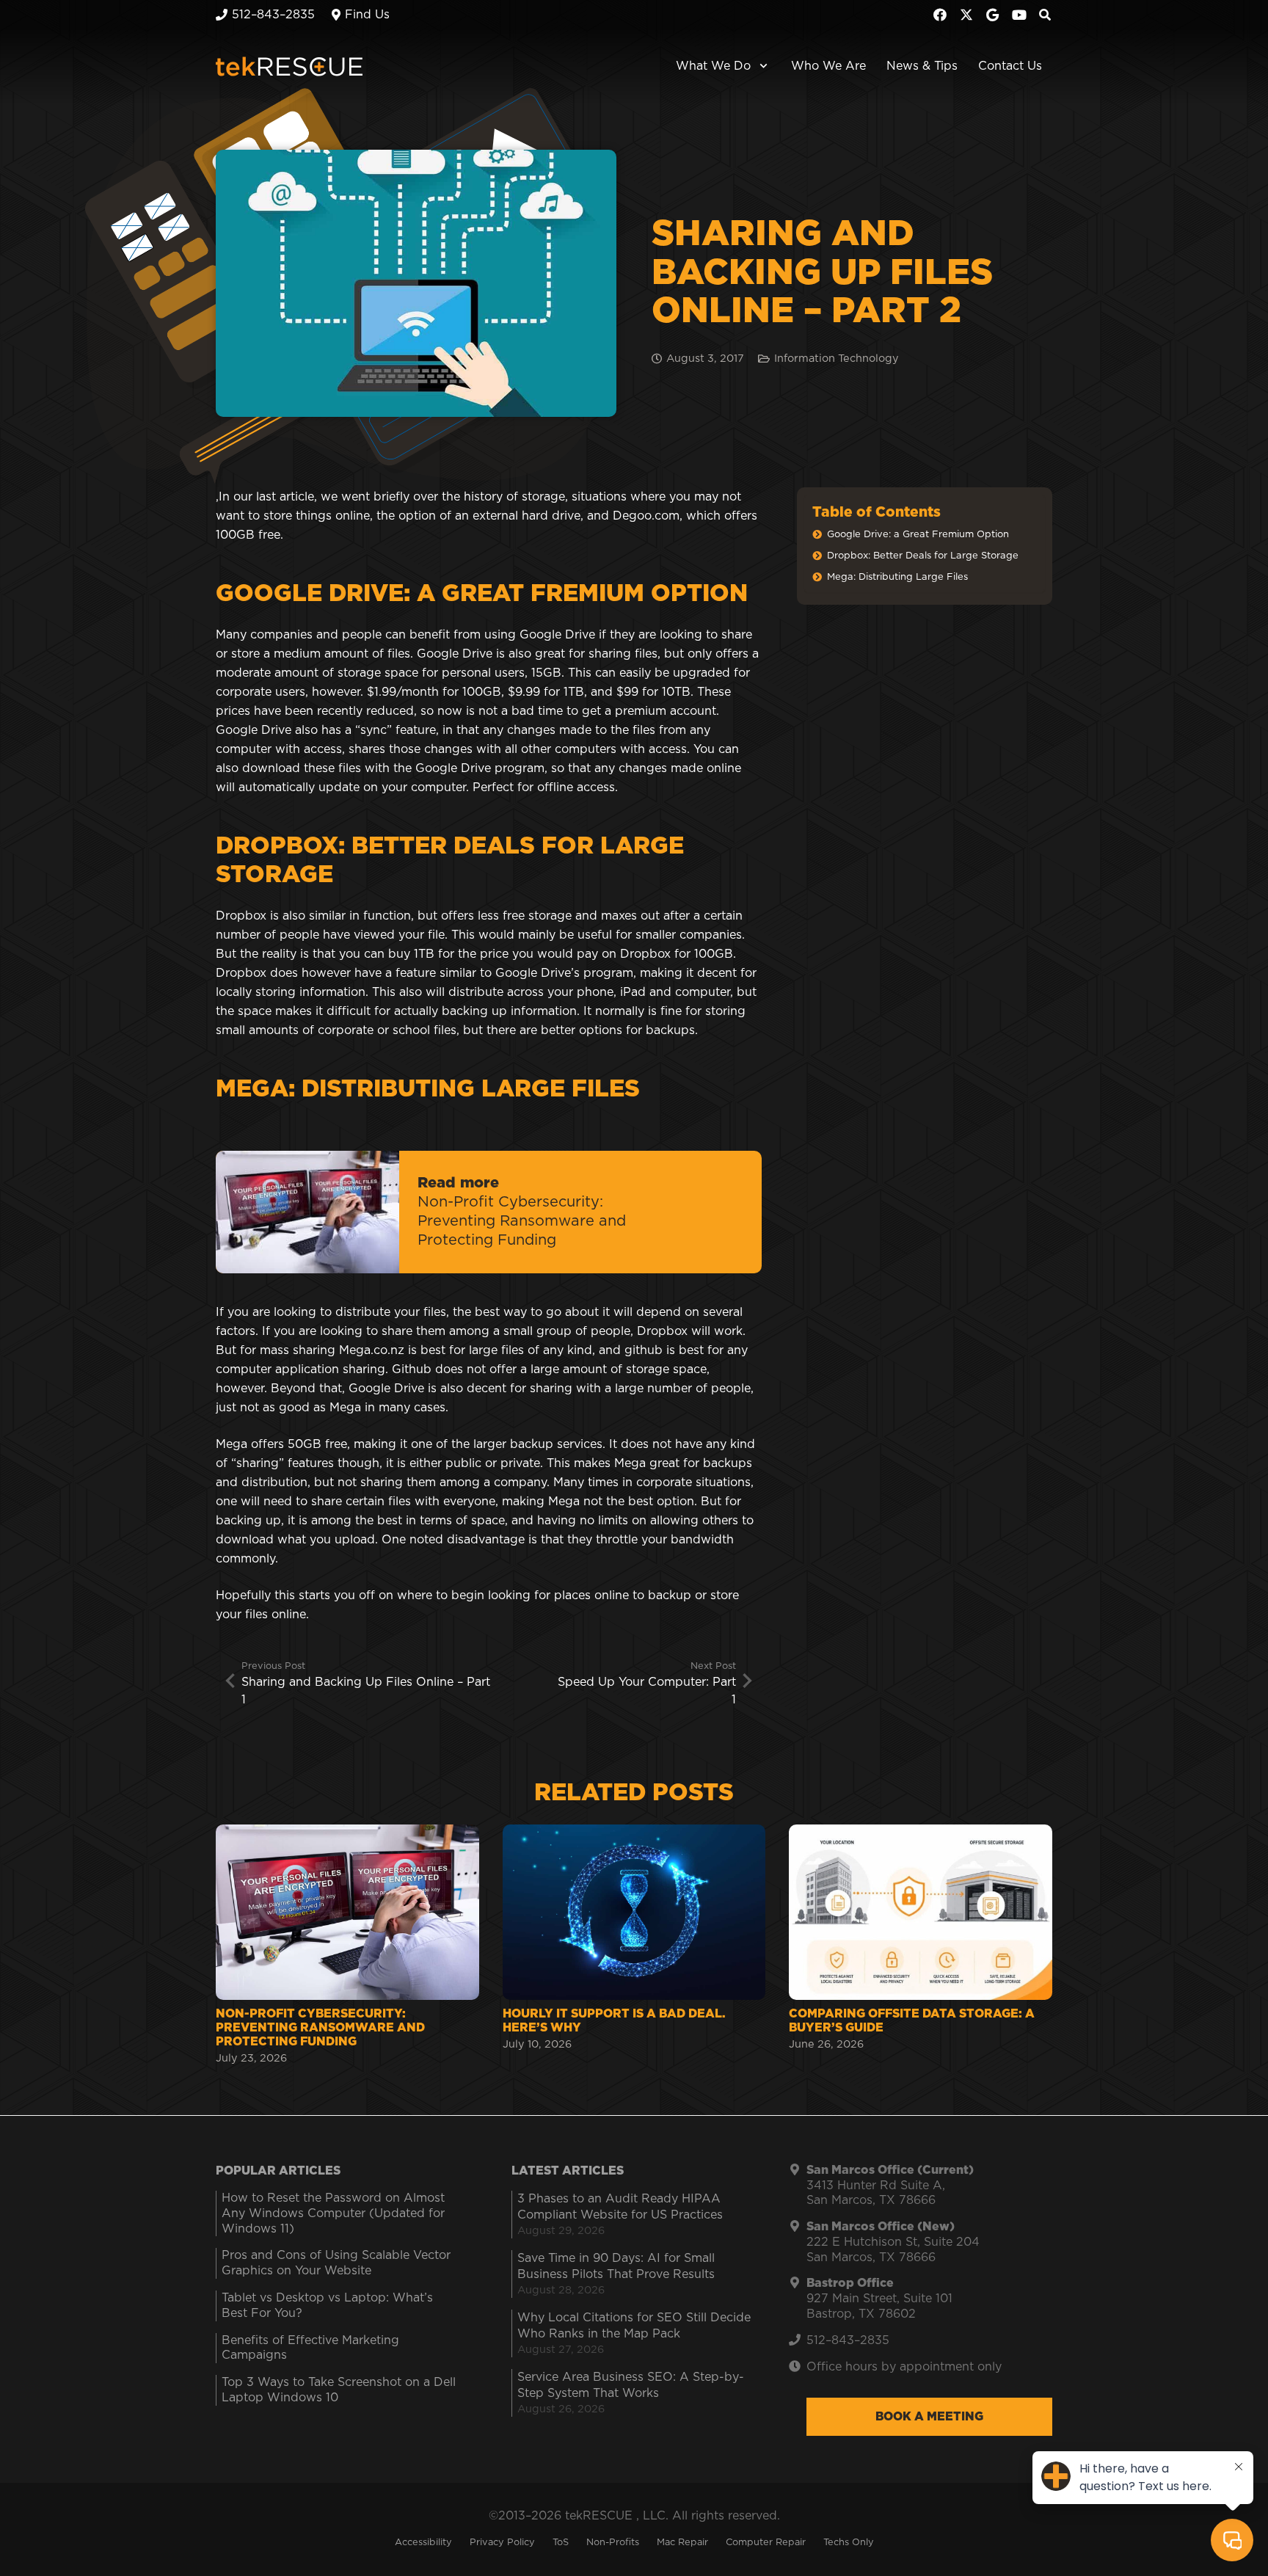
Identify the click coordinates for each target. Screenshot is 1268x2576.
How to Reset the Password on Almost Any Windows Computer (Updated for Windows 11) (333, 2213)
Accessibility (423, 2543)
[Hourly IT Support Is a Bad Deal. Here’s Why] (634, 1946)
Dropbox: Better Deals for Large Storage (923, 556)
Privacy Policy (502, 2543)
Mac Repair (682, 2543)
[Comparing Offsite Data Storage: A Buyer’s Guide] (921, 1946)
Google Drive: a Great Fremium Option (918, 535)
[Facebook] (940, 15)
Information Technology (837, 359)
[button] (761, 66)
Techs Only (849, 2543)
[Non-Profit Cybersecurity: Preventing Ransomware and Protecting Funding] (347, 1946)
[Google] (993, 15)
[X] (966, 15)
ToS (561, 2543)
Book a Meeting (929, 2417)
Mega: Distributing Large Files (897, 577)
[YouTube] (1019, 15)
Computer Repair (766, 2543)
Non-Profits (613, 2543)
